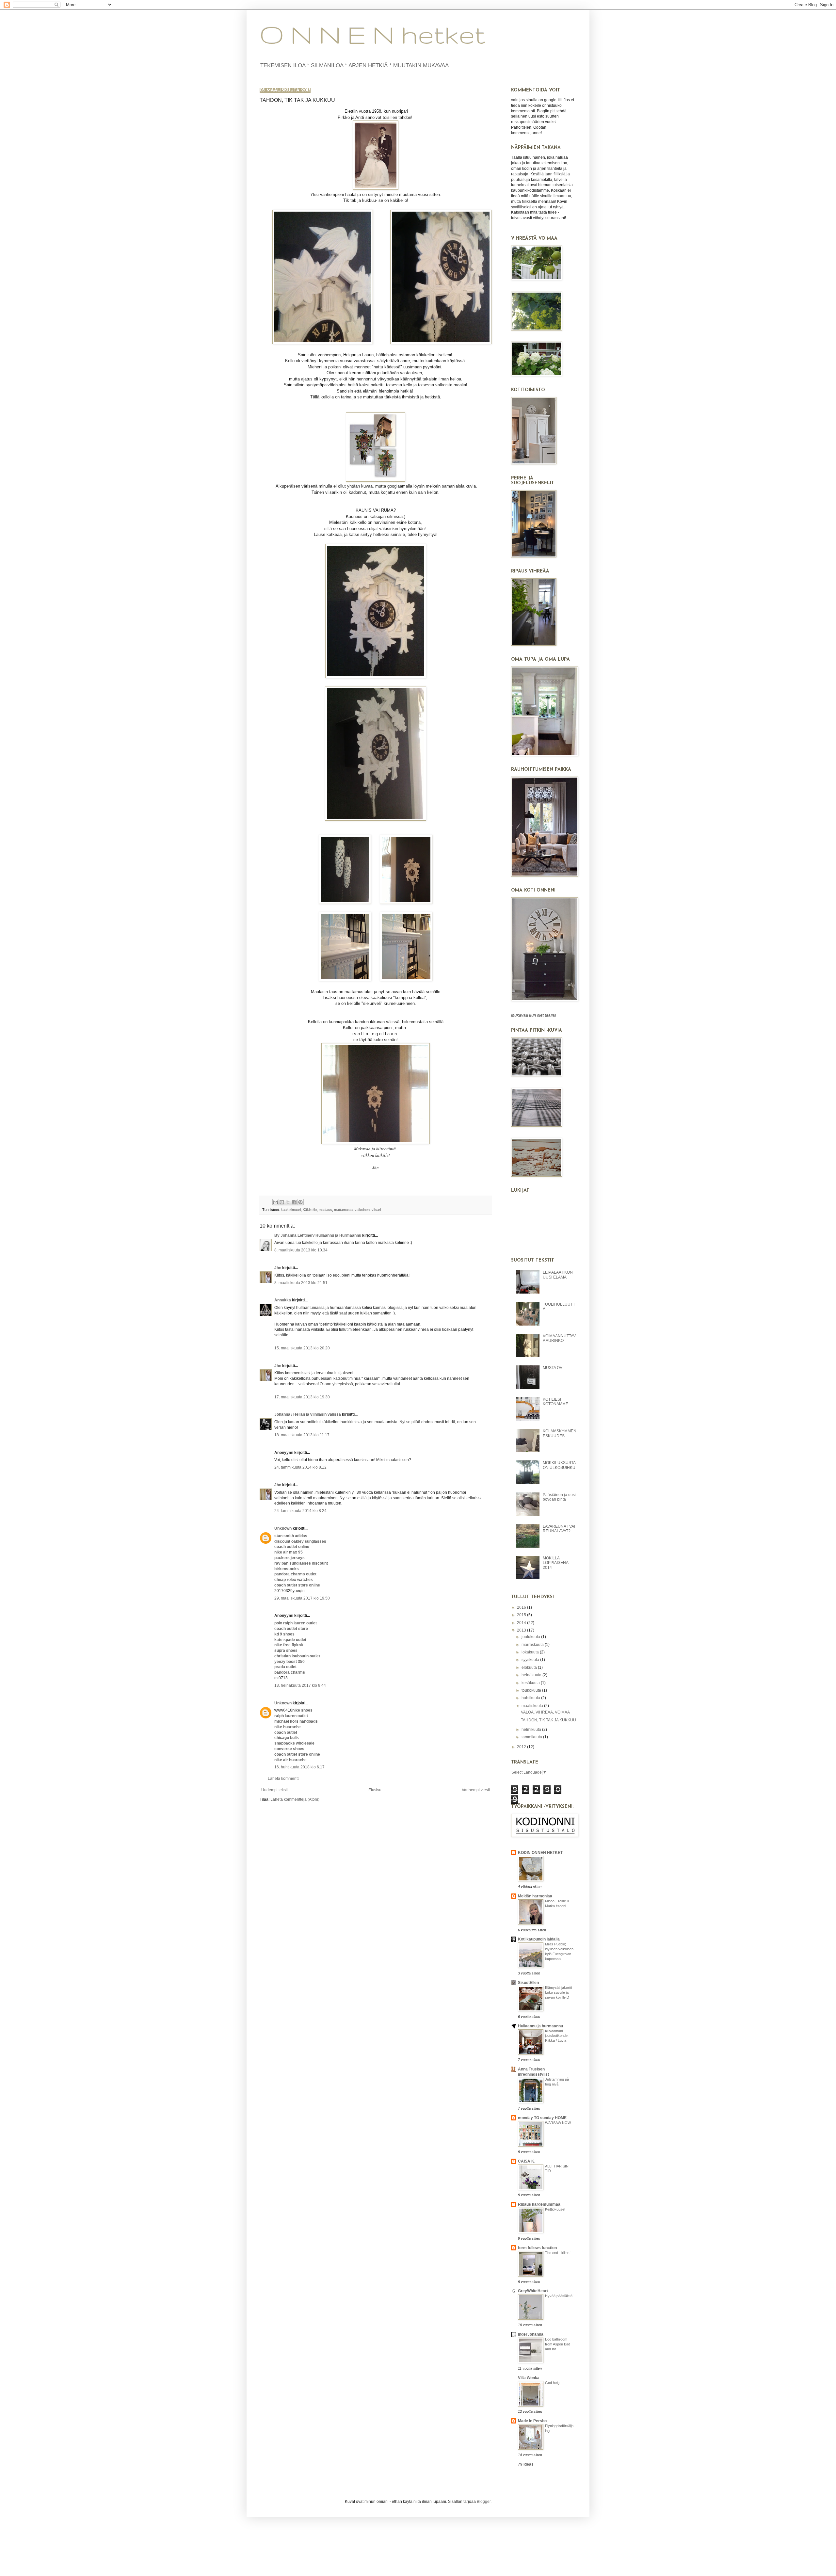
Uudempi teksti (274, 1790)
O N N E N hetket (372, 34)
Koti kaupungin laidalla (539, 1939)
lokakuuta (531, 1652)
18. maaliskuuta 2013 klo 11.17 (302, 1435)
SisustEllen (528, 1983)
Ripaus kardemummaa (539, 2204)
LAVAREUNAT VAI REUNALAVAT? (559, 1529)
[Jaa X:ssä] (288, 1202)
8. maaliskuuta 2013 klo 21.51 (301, 1283)
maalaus (325, 1210)
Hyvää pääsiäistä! (559, 2296)
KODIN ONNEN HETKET (540, 1853)
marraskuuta (533, 1645)
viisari (376, 1210)
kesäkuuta (531, 1683)
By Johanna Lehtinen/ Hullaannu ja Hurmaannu (318, 1235)
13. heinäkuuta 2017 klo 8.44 (300, 1685)
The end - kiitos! (558, 2253)
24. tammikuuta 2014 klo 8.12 (300, 1467)
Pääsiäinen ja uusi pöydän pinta (559, 1497)
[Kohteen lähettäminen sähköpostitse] (276, 1202)
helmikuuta (532, 1730)
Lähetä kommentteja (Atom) (295, 1799)
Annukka (283, 1300)
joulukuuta (531, 1637)
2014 (522, 1623)
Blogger (484, 2502)
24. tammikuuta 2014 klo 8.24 (300, 1511)
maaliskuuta (533, 1706)
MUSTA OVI (553, 1368)
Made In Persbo (532, 2421)
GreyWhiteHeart (533, 2291)
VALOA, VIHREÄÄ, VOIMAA (545, 1712)
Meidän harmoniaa (535, 1896)
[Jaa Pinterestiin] (300, 1202)
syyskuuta (531, 1660)
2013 (522, 1630)
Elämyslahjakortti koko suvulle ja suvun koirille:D (558, 1992)
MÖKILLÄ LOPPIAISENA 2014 (555, 1563)
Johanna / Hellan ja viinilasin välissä (308, 1414)
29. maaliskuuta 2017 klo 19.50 (302, 1598)
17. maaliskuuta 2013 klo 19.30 (302, 1397)
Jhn (278, 1268)
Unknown (283, 1528)
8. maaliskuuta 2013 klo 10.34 (301, 1250)
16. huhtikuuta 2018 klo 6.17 (299, 1767)
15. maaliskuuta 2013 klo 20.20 (302, 1348)
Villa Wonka (529, 2378)
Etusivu (375, 1790)
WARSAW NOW (558, 2123)
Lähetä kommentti (284, 1779)
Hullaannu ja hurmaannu (540, 2026)
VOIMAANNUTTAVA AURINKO (559, 1338)
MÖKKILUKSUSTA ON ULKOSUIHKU (559, 1465)
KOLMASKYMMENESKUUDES (560, 1433)
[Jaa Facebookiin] (294, 1202)
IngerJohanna (531, 2334)
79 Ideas (526, 2464)
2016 (522, 1607)
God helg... (554, 2383)
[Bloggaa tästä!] (282, 1202)
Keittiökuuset (555, 2209)
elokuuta (530, 1667)
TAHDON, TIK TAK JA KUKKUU (548, 1720)
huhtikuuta (531, 1698)
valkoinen (362, 1210)
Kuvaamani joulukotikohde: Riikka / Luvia (557, 2036)
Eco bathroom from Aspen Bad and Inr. (558, 2344)
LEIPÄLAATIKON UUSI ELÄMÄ (558, 1275)
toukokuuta (532, 1690)
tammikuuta (532, 1737)
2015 (522, 1615)
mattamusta (343, 1210)
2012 (522, 1747)
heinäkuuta (532, 1675)
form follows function (537, 2248)
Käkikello (310, 1210)
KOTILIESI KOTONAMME (555, 1402)
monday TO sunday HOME (542, 2118)
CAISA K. (527, 2161)
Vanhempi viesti (476, 1790)
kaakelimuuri (291, 1210)
